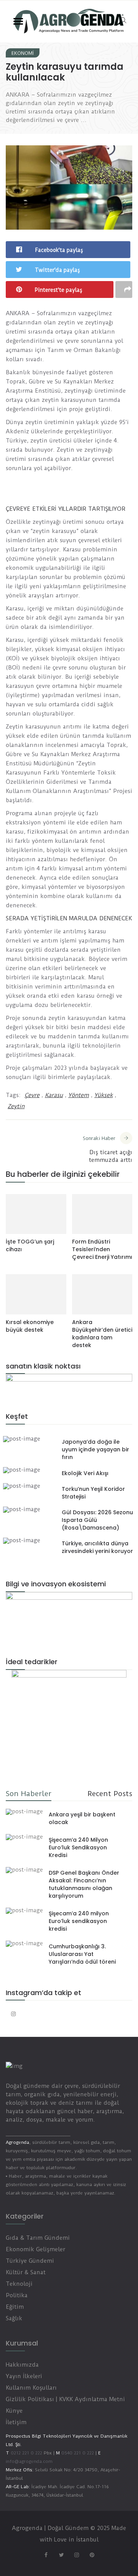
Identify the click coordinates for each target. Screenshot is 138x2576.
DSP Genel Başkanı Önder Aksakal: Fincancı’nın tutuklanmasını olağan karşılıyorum (84, 1884)
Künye (14, 2411)
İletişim (16, 2422)
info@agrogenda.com (29, 2461)
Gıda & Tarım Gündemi (38, 2238)
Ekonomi (23, 53)
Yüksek (103, 1095)
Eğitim (15, 2307)
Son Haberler (29, 1794)
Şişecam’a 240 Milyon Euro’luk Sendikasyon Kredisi (78, 1847)
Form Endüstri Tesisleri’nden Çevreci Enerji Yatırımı (102, 1249)
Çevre (32, 1095)
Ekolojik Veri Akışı (85, 1473)
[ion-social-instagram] (13, 2014)
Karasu (54, 1095)
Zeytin (16, 1106)
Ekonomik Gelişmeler (35, 2249)
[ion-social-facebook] (46, 2555)
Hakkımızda (22, 2365)
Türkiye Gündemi (30, 2261)
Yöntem (79, 1095)
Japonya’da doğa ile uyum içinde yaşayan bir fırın (95, 1449)
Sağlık (14, 2318)
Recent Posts (110, 1794)
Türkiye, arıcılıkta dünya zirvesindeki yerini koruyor (97, 1547)
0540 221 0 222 (77, 2453)
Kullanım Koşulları (31, 2388)
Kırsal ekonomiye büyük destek (30, 1326)
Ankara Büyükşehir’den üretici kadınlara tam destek (102, 1334)
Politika (17, 2295)
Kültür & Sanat (26, 2272)
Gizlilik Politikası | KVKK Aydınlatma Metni (65, 2399)
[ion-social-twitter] (61, 2555)
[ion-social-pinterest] (92, 2555)
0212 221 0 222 (26, 2453)
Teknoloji (19, 2284)
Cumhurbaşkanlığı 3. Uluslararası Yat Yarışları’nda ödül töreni (82, 1954)
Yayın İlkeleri (24, 2376)
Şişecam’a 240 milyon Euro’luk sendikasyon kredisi (79, 1921)
